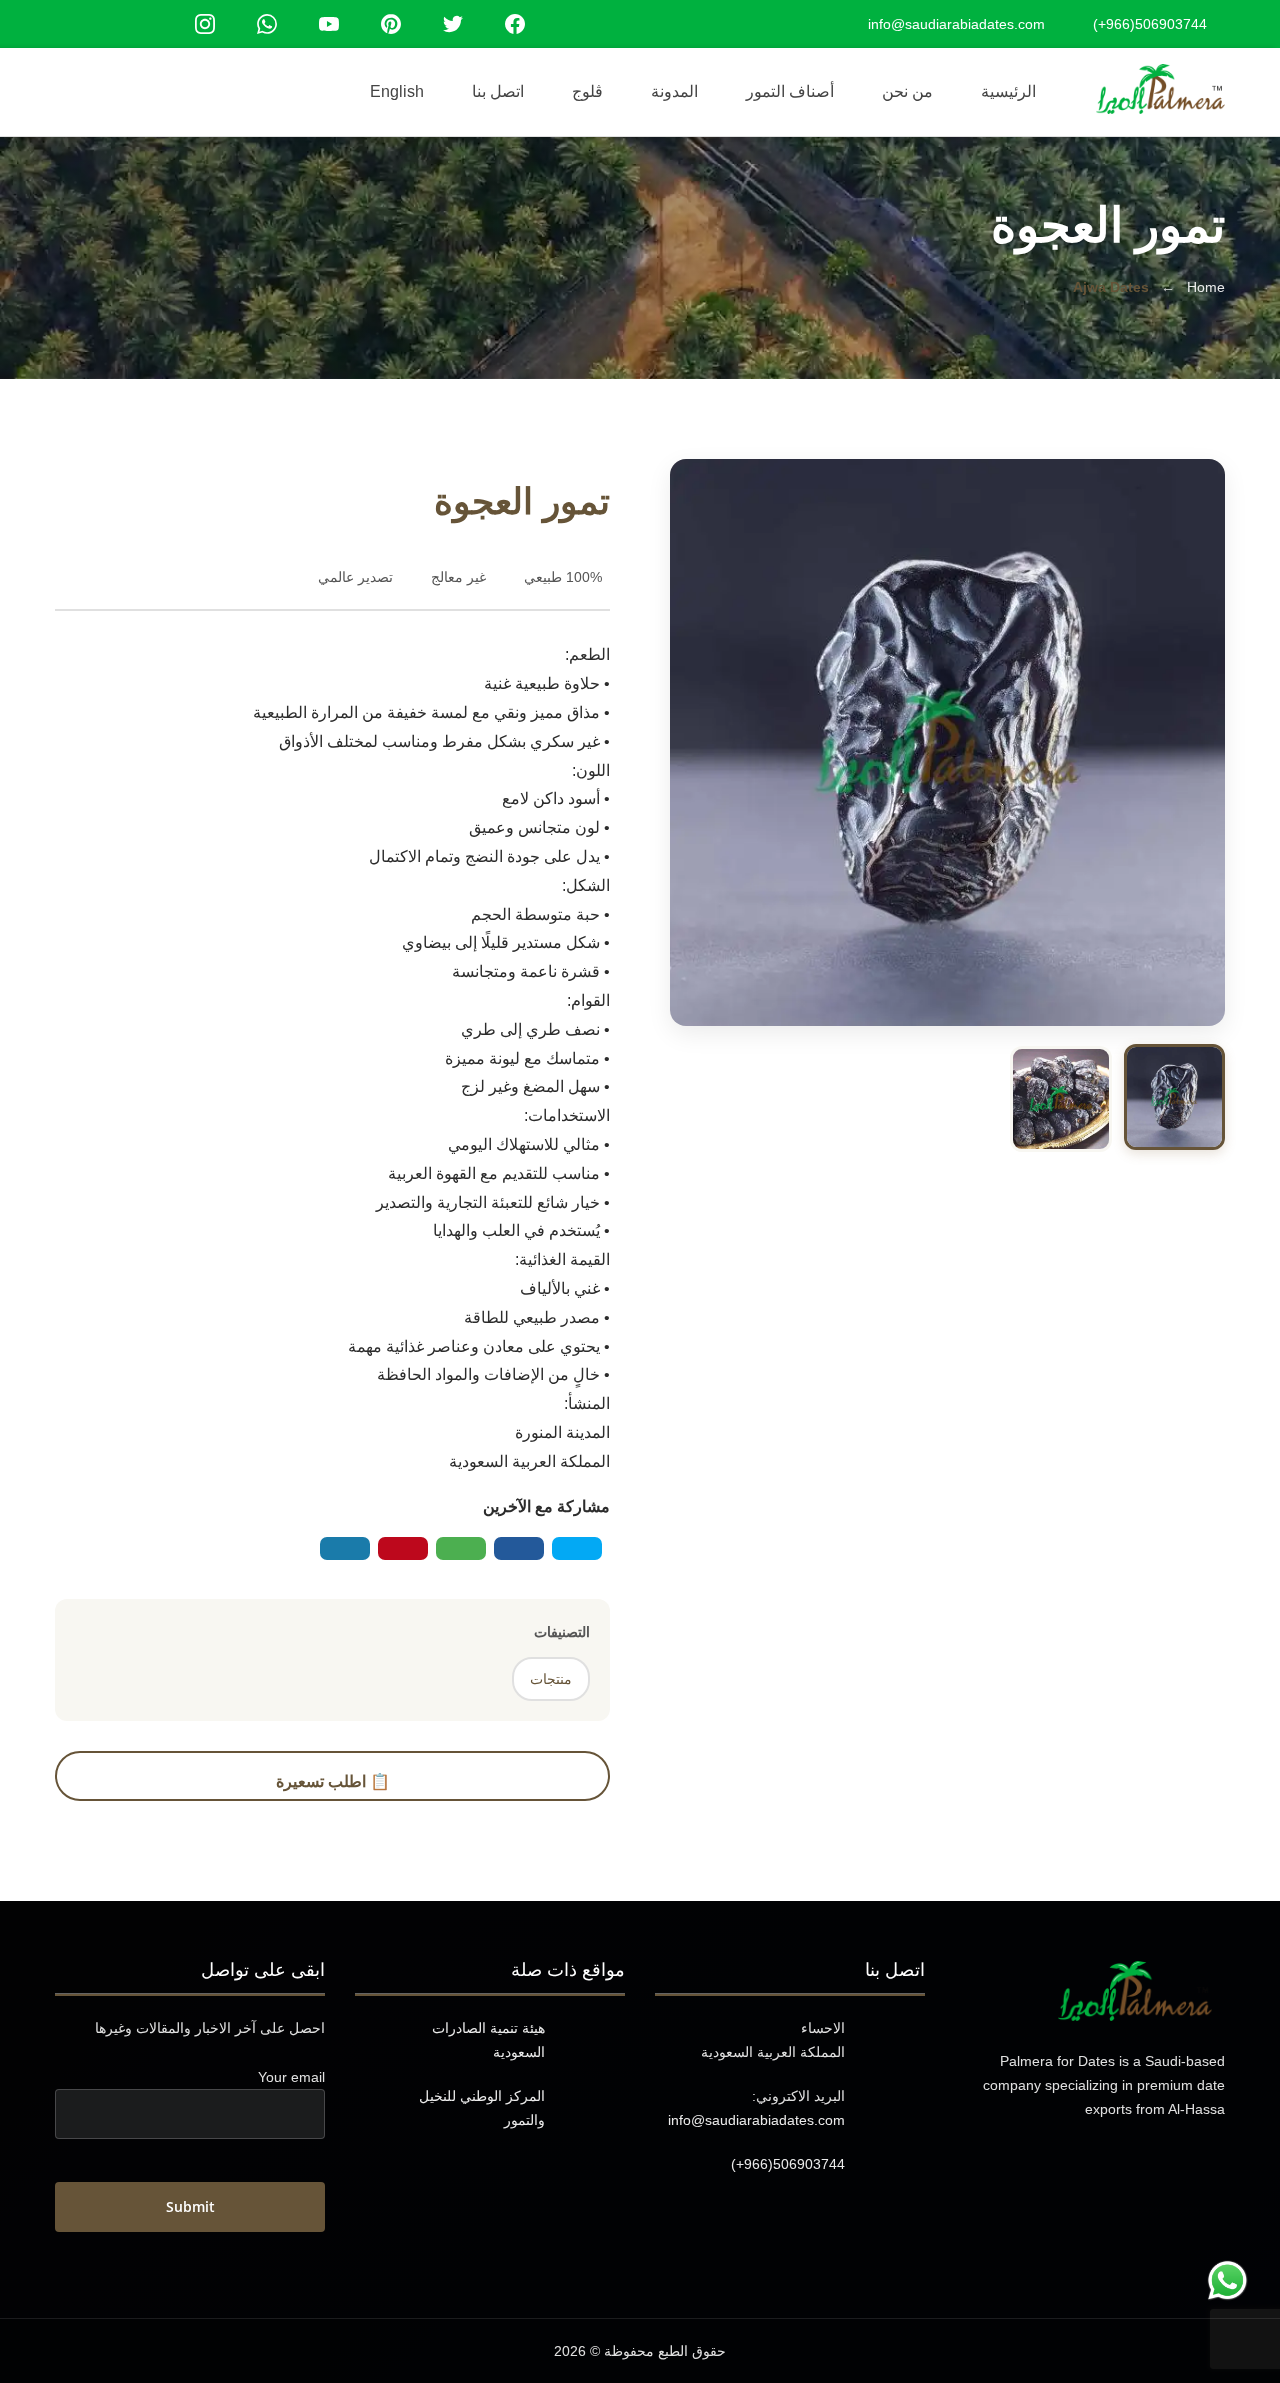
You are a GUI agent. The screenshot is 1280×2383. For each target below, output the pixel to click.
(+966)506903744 (788, 2164)
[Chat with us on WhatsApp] (1227, 2279)
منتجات (551, 1679)
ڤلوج (587, 91)
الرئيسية (1008, 91)
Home (1206, 287)
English (397, 91)
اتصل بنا (498, 91)
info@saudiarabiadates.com (756, 2120)
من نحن (907, 91)
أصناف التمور (790, 91)
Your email (291, 2077)
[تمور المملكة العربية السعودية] (1160, 89)
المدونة (674, 91)
